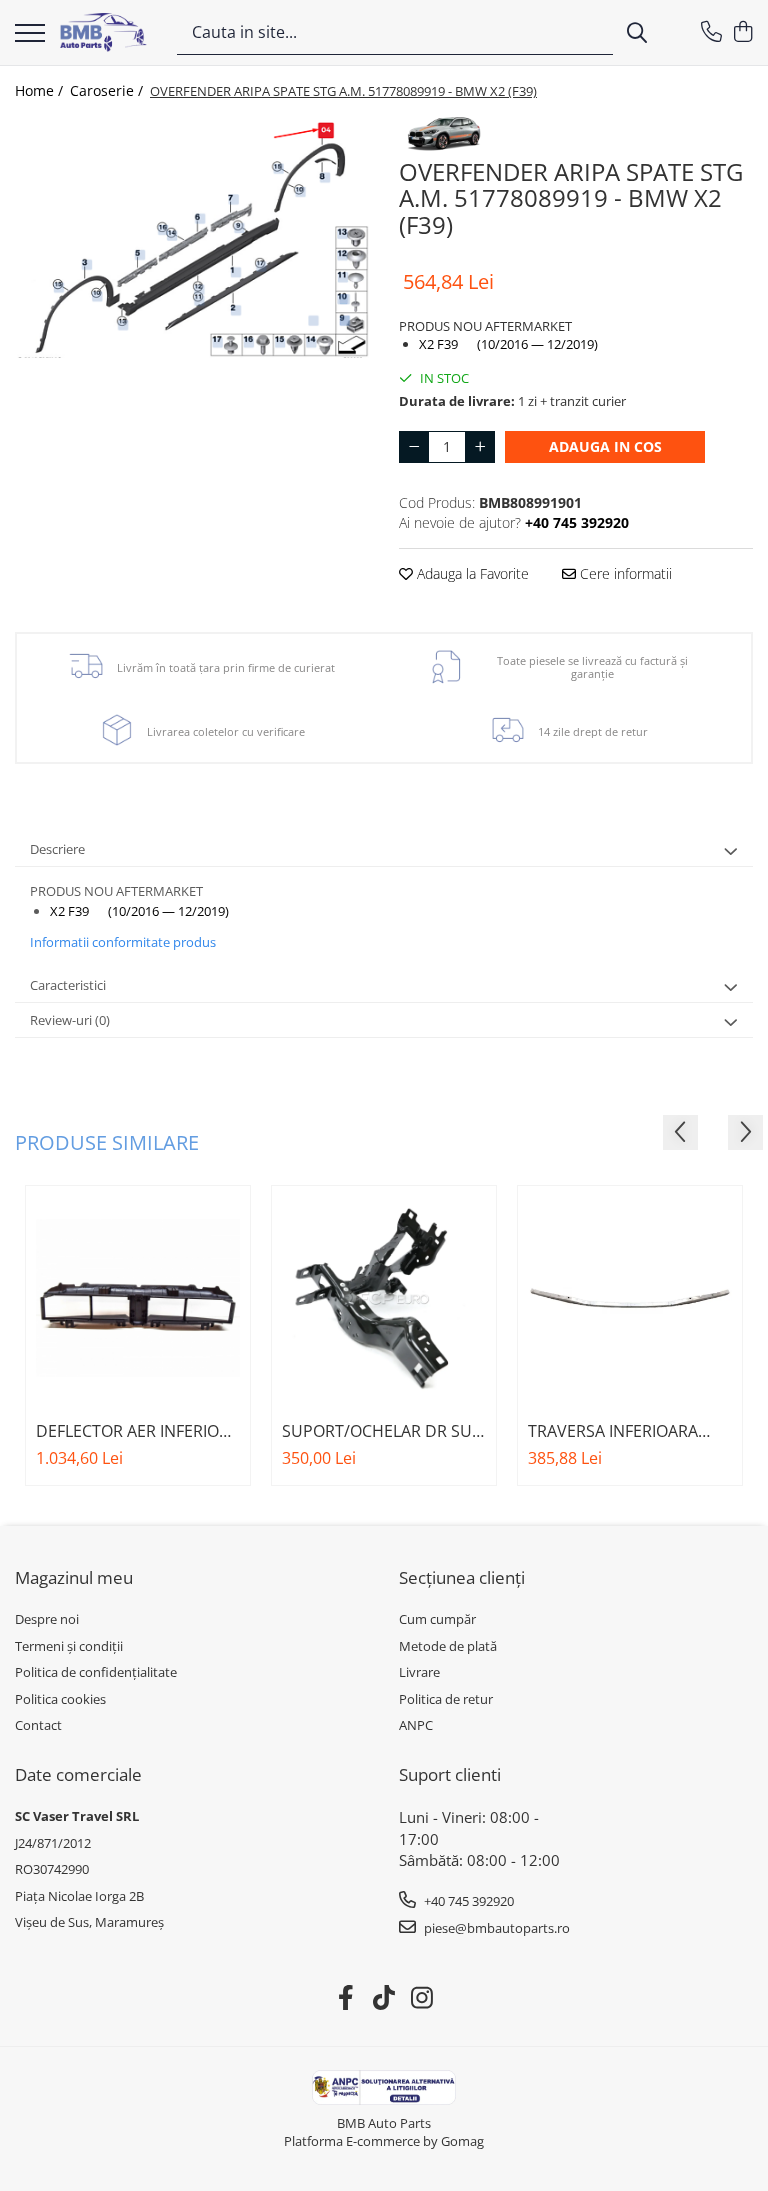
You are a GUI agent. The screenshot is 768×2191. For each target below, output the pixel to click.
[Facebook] (346, 1998)
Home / (41, 90)
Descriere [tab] (57, 849)
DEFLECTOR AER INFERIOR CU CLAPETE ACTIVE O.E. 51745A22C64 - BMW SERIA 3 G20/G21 (135, 1431)
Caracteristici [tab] (68, 985)
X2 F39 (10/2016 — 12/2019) (508, 344)
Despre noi (47, 1619)
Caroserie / (108, 90)
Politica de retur (446, 1699)
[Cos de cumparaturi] (742, 32)
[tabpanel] (192, 237)
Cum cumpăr (437, 1619)
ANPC (416, 1725)
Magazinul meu (74, 1577)
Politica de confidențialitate (96, 1672)
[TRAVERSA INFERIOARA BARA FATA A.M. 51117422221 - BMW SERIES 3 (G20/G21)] (630, 1298)
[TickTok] (384, 1998)
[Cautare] (637, 32)
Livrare (419, 1672)
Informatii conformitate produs (123, 942)
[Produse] (30, 34)
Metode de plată (448, 1646)
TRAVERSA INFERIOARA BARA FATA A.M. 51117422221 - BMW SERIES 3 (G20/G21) (613, 1431)
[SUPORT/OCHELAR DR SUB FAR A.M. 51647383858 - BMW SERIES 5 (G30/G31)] (384, 1298)
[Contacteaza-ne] (711, 32)
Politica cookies (60, 1699)
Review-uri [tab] (70, 1020)
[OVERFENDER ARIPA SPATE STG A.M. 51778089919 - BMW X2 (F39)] (192, 237)
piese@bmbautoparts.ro (495, 1928)
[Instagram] (422, 1998)
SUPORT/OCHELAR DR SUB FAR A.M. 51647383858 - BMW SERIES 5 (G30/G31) (382, 1431)
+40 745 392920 (467, 1901)
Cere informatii (624, 573)
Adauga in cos (605, 446)
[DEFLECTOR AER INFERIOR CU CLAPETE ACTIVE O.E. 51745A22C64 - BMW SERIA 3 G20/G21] (138, 1298)
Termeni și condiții (69, 1646)
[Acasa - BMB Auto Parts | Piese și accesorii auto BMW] (103, 32)
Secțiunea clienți (462, 1577)
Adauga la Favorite (471, 573)
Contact (38, 1725)
